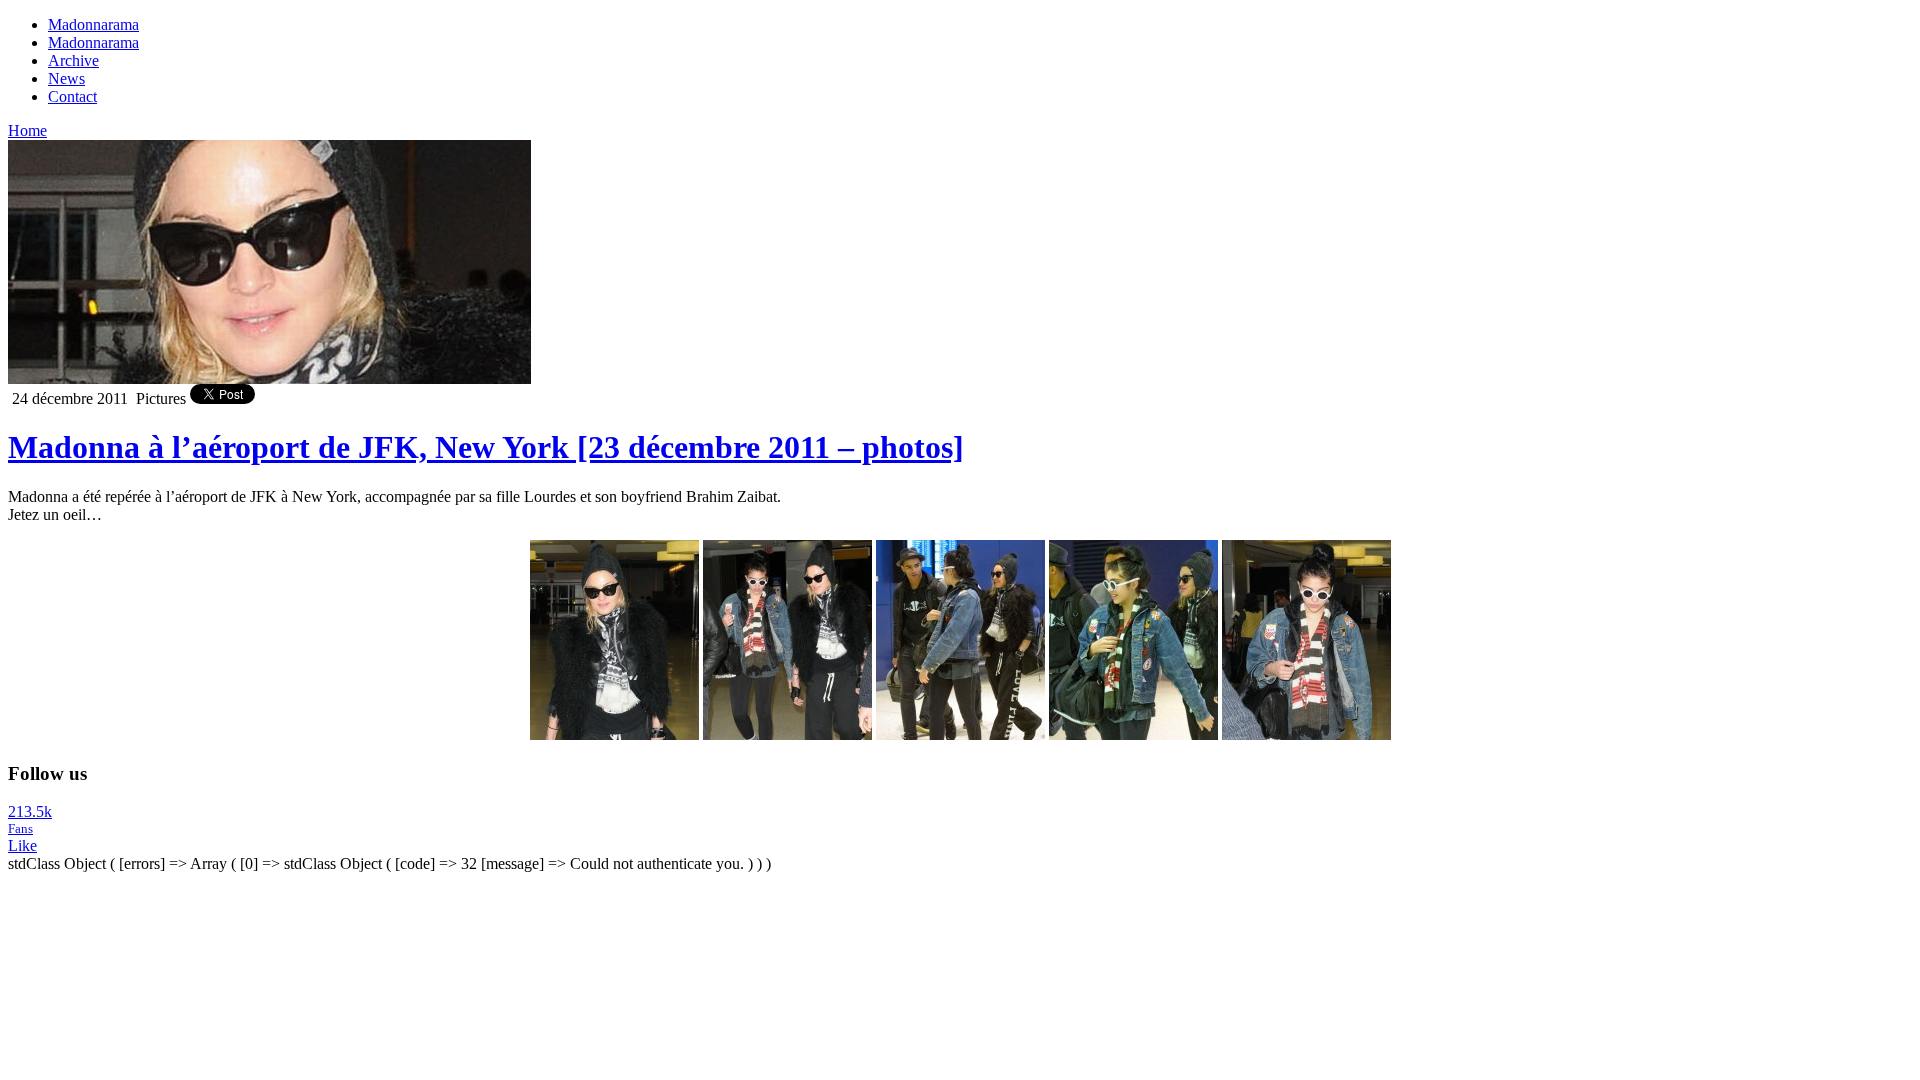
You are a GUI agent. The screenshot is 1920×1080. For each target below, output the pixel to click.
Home (27, 130)
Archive (73, 60)
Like (22, 845)
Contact (72, 96)
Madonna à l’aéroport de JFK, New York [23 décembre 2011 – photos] (486, 447)
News (66, 78)
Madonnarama (93, 24)
